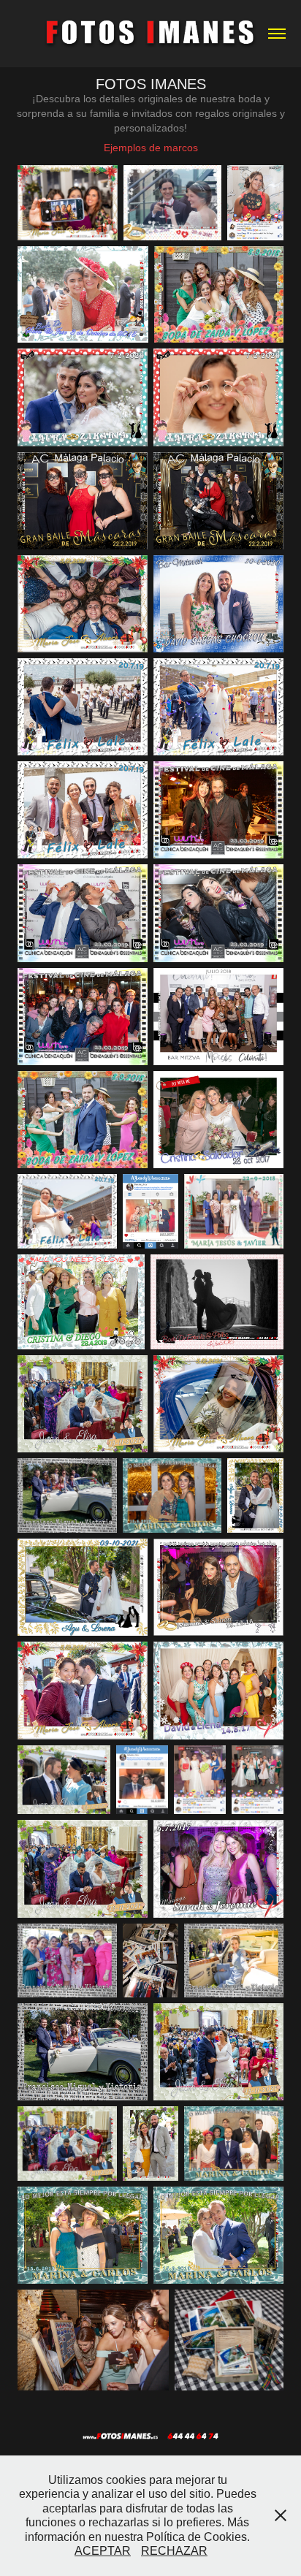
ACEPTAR (103, 2551)
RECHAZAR (174, 2551)
